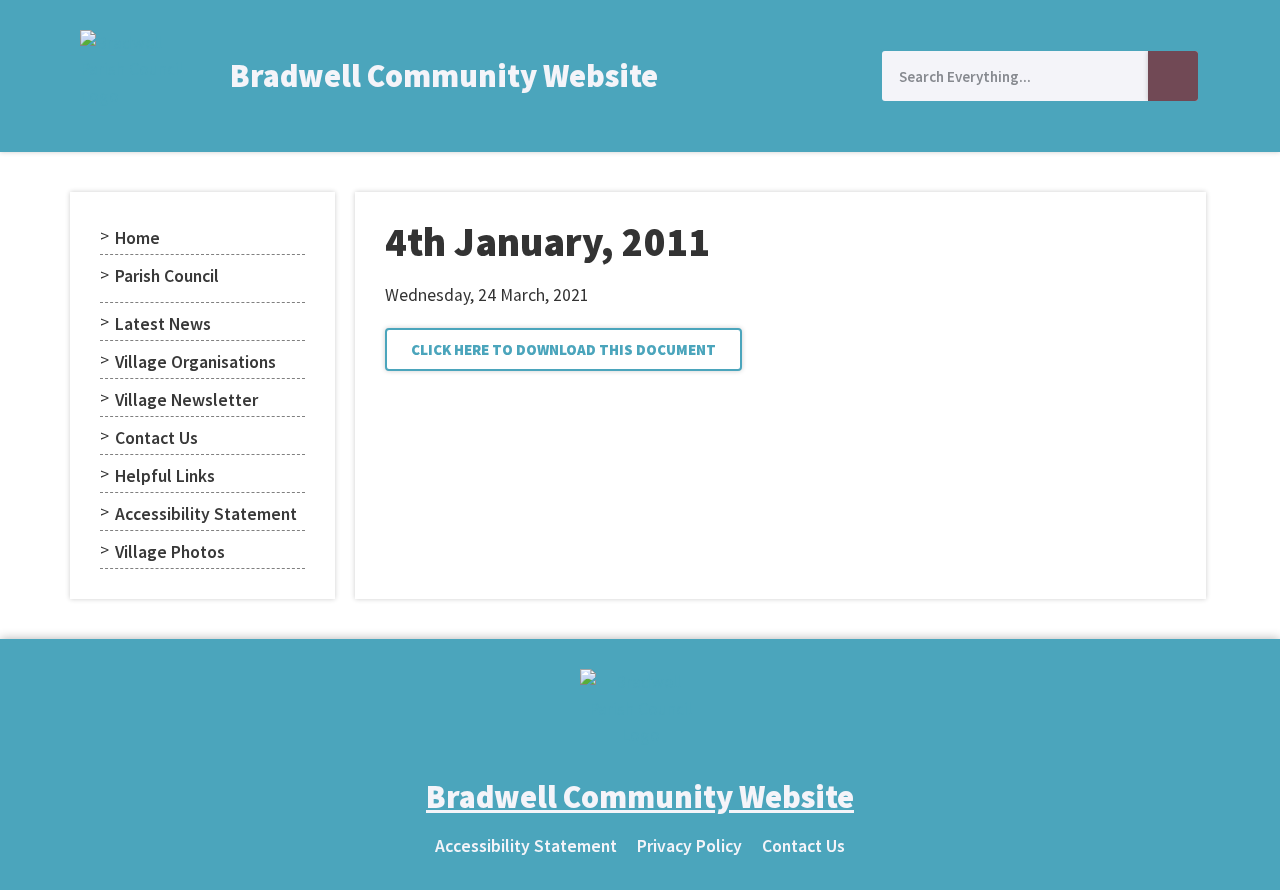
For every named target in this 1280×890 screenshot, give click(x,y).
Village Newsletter (186, 400)
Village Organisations (195, 362)
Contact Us (156, 438)
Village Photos (170, 552)
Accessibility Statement (206, 514)
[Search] (1173, 76)
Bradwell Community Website (444, 76)
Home (137, 238)
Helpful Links (165, 476)
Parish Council (167, 276)
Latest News (163, 324)
